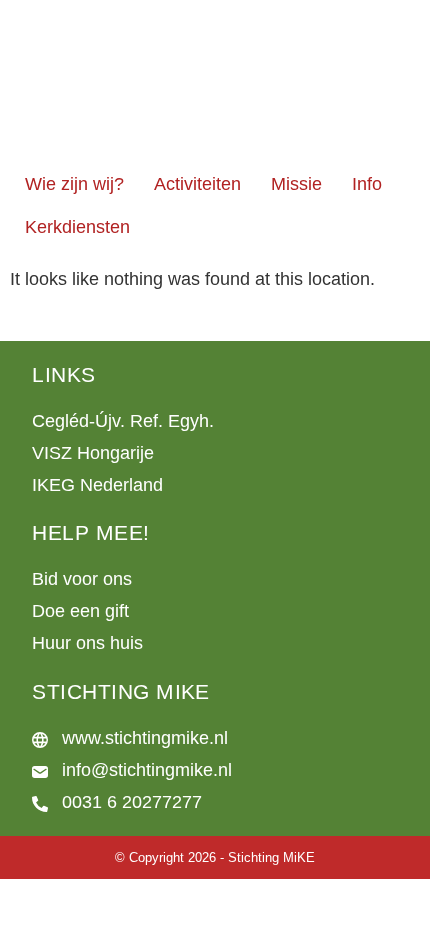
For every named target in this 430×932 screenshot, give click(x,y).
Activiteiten (197, 184)
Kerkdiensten (77, 227)
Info (367, 184)
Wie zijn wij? (74, 184)
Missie (296, 184)
